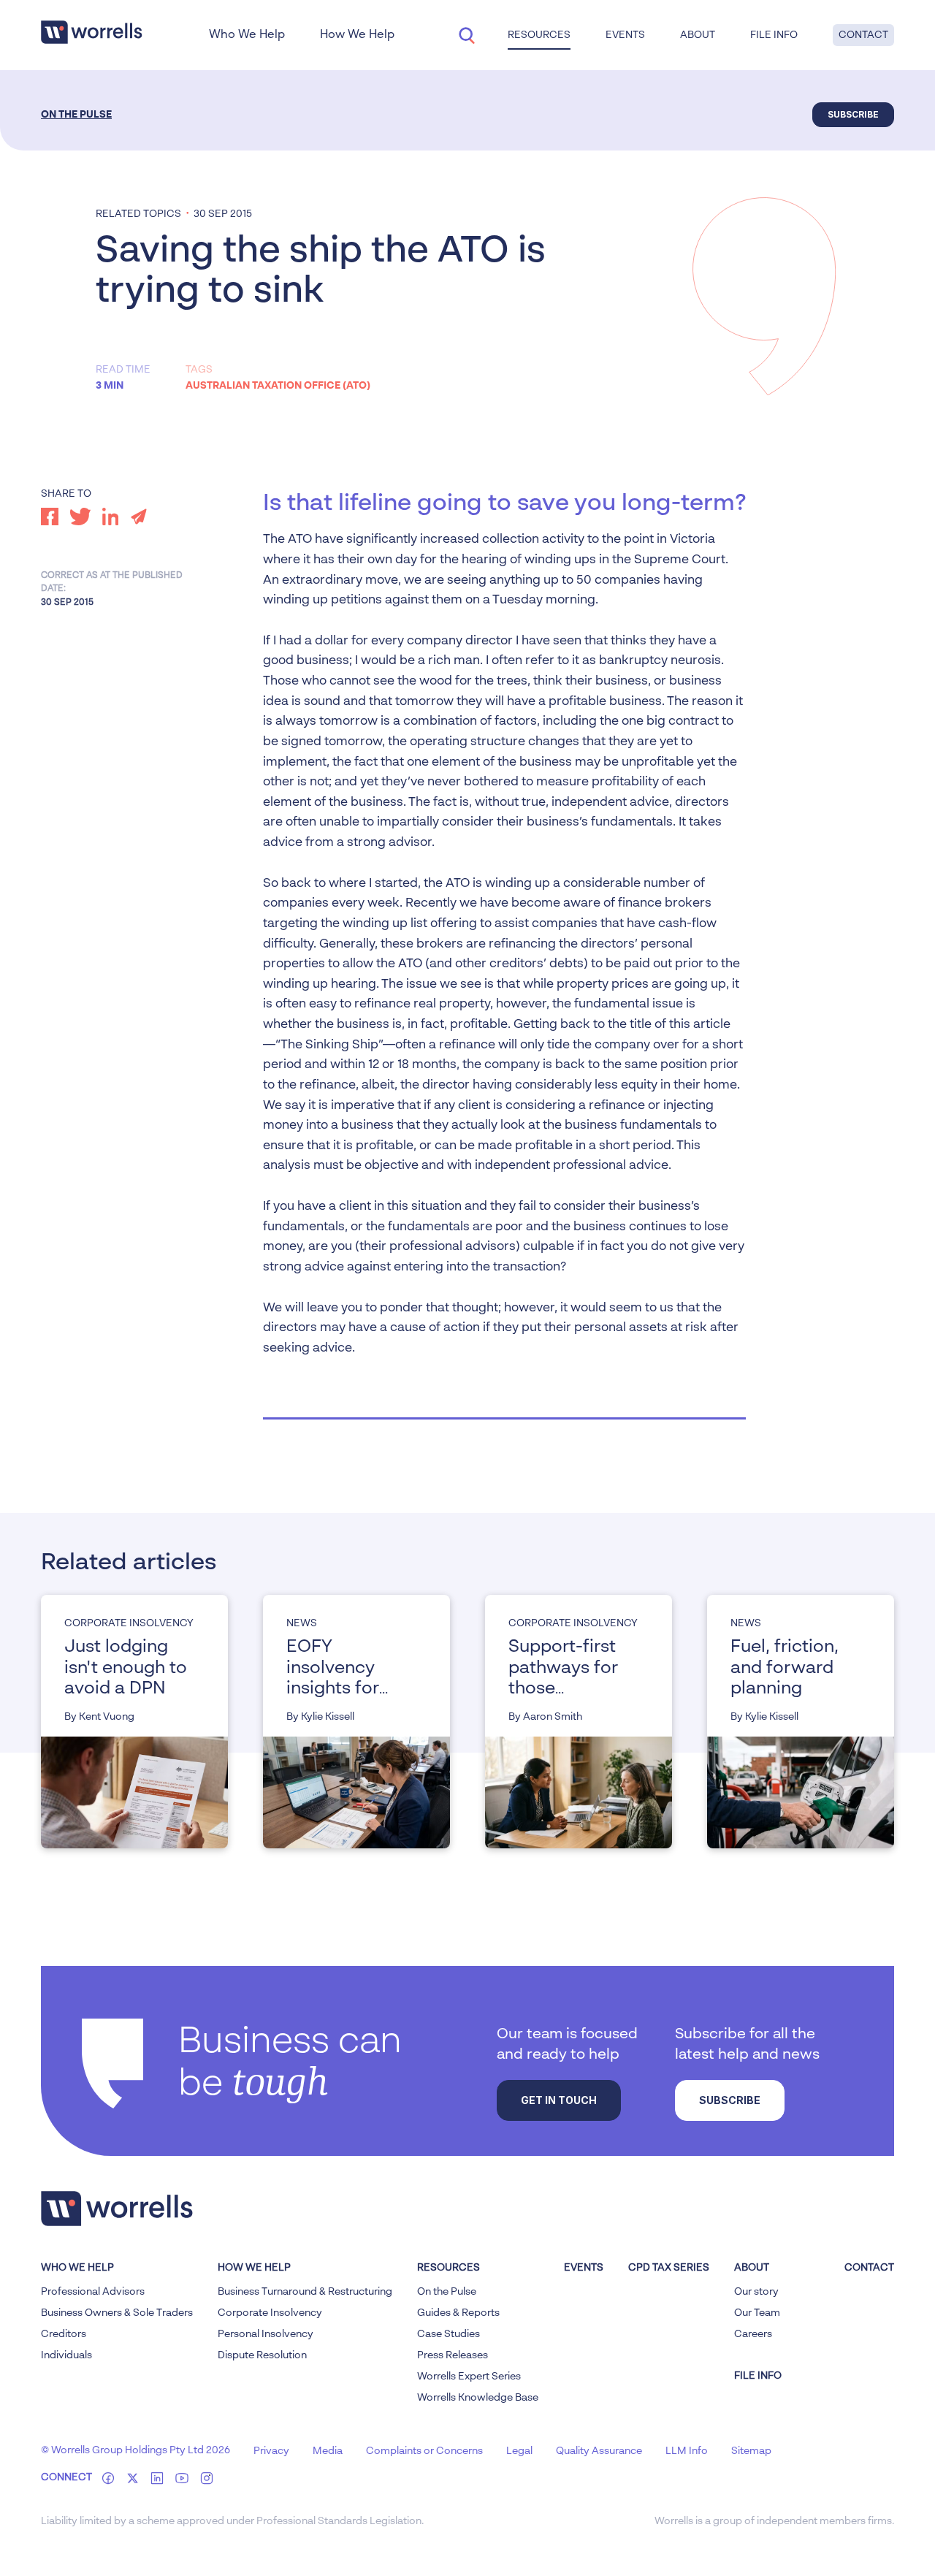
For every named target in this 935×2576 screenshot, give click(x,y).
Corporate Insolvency (270, 2313)
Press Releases (453, 2355)
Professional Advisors (93, 2292)
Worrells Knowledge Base (478, 2398)
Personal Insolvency (266, 2334)
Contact (863, 35)
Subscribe (853, 114)
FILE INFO (758, 2376)
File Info (774, 35)
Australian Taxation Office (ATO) (278, 386)
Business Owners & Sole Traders (117, 2313)
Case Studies (449, 2334)
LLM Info (687, 2451)
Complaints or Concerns (424, 2451)
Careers (753, 2334)
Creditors (64, 2334)
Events (584, 2268)
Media (328, 2451)
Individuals (66, 2355)
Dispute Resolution (262, 2355)
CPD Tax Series (669, 2268)
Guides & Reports (458, 2313)
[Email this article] (139, 517)
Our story (756, 2292)
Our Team (757, 2313)
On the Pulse (76, 115)
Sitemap (751, 2451)
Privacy (271, 2451)
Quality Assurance (599, 2451)
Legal (519, 2451)
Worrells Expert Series (469, 2377)
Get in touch (559, 2100)
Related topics (138, 214)
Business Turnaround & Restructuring (305, 2292)
